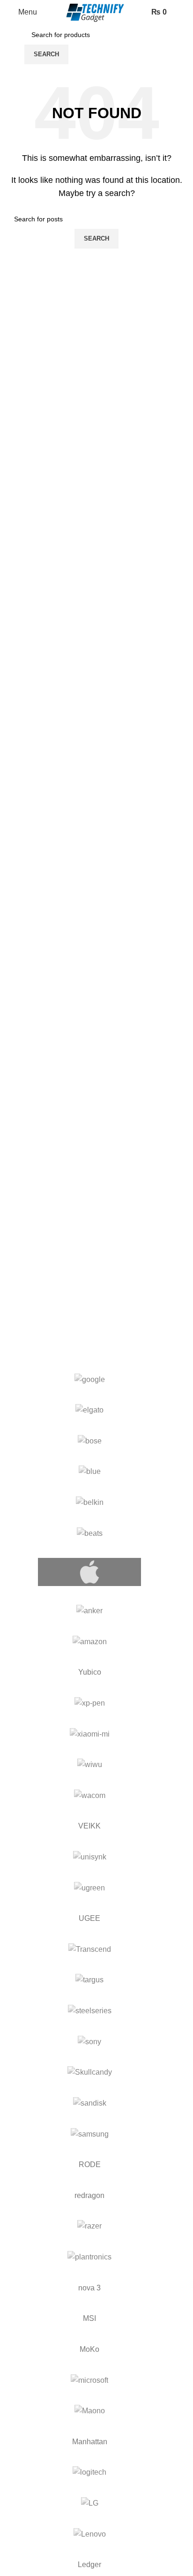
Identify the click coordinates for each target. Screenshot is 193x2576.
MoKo (89, 2349)
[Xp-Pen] (89, 1703)
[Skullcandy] (89, 2072)
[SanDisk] (89, 2103)
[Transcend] (89, 1949)
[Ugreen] (89, 1888)
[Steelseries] (89, 2011)
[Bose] (89, 1441)
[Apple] (89, 1572)
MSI (89, 2318)
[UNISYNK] (89, 1857)
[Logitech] (89, 2472)
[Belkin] (89, 1503)
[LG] (89, 2503)
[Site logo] (96, 12)
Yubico (90, 1672)
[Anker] (89, 1611)
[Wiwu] (89, 1765)
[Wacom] (89, 1796)
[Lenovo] (89, 2534)
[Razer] (89, 2226)
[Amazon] (89, 1642)
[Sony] (89, 2042)
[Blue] (89, 1472)
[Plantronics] (89, 2257)
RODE (90, 2164)
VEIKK (89, 1826)
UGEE (89, 1918)
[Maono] (89, 2411)
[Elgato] (89, 1410)
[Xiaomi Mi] (89, 1734)
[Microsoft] (89, 2380)
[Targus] (89, 1980)
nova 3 (89, 2288)
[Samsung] (89, 2134)
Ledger (89, 2565)
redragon (89, 2195)
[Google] (89, 1380)
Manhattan (90, 2442)
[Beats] (89, 1534)
